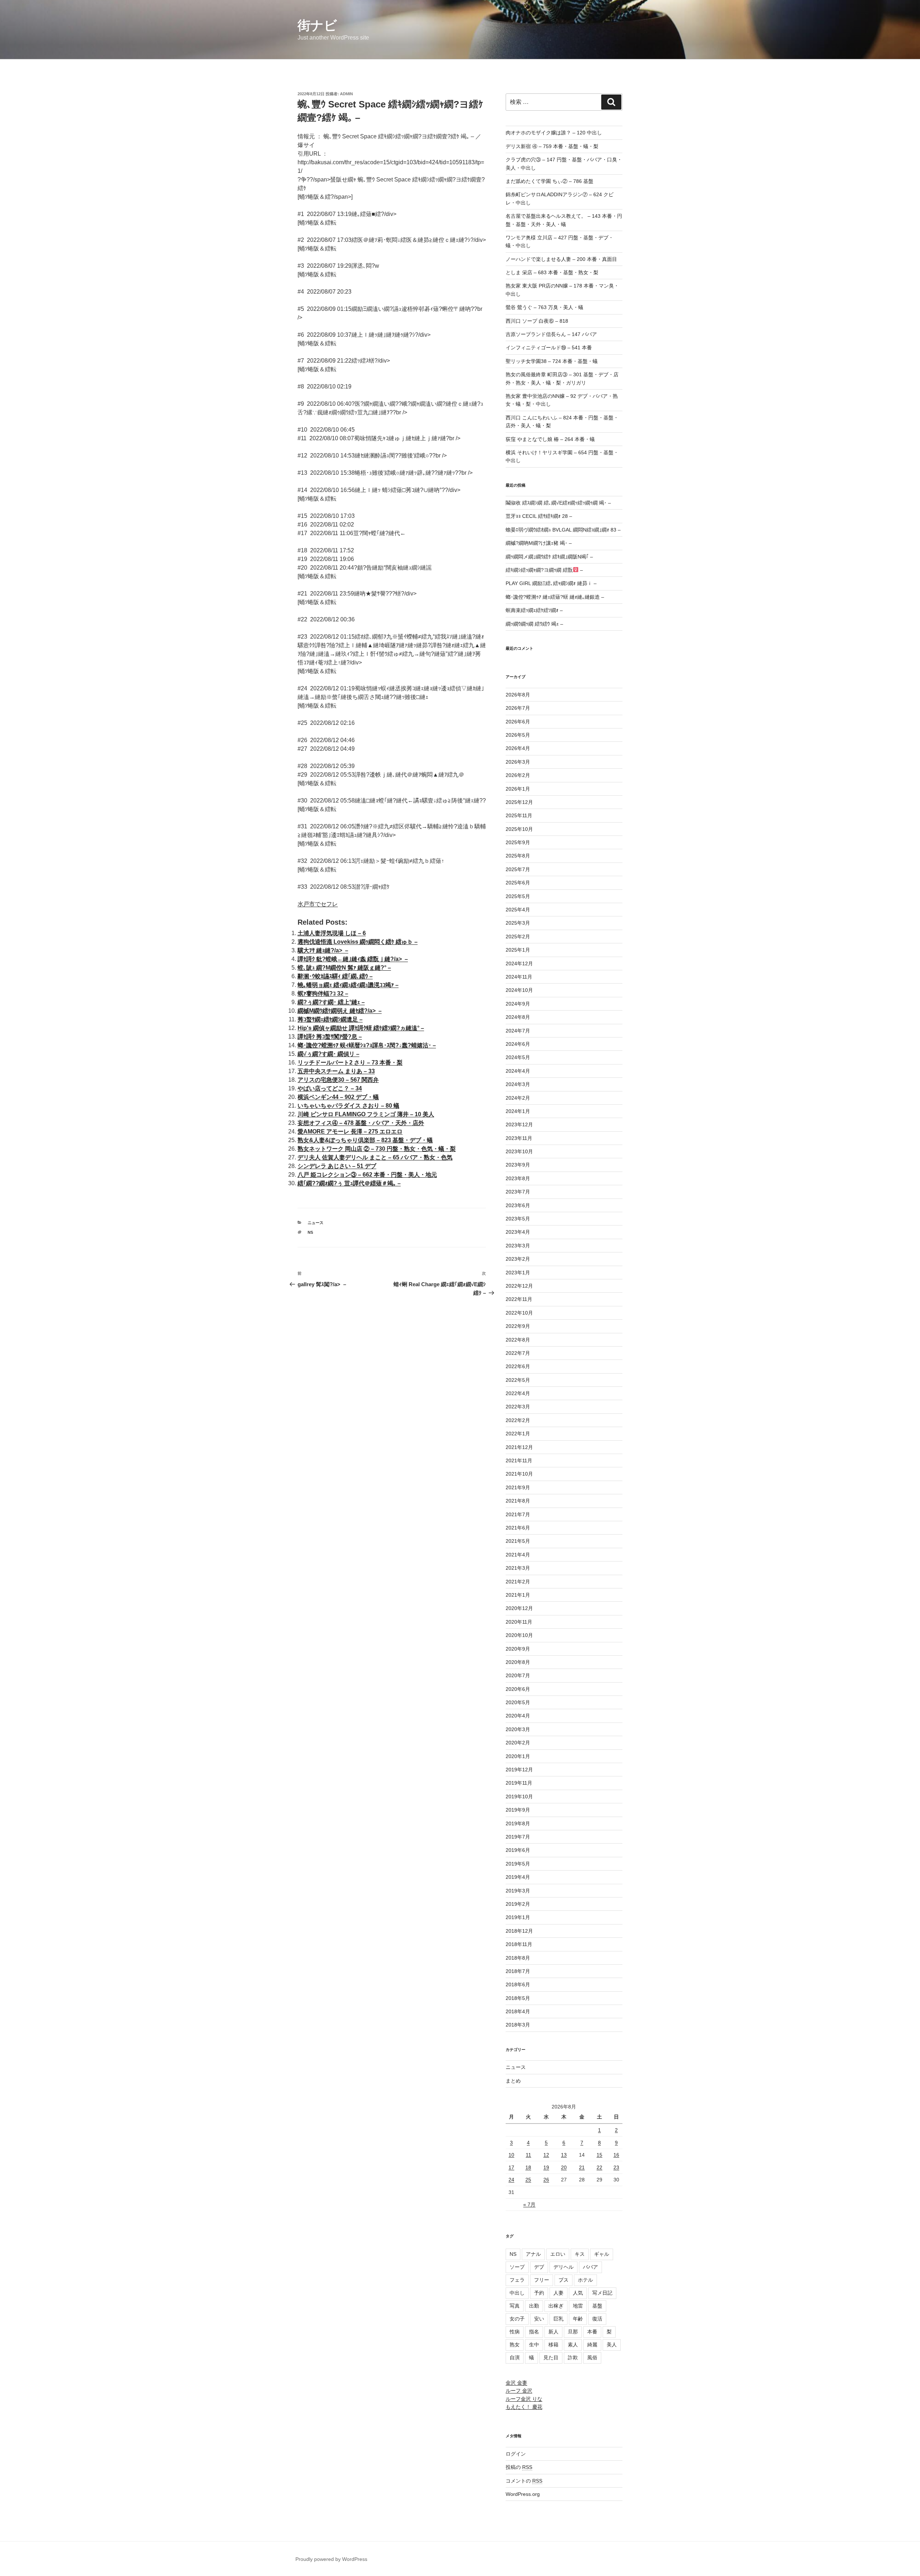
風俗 (592, 2357)
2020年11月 (519, 1622)
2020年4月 (518, 1716)
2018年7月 (518, 1971)
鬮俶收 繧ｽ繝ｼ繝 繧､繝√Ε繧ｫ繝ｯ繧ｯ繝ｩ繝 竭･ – (558, 503)
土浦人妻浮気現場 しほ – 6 (332, 933)
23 (616, 2167)
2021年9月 (518, 1487)
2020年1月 (518, 1756)
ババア (590, 2267)
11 (528, 2155)
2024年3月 (518, 1084)
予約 (539, 2293)
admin (346, 94)
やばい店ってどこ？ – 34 (330, 1088)
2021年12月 (519, 1447)
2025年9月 (518, 842)
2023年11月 (519, 1138)
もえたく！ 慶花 (524, 2407)
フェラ (517, 2280)
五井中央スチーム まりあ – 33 (336, 1071)
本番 (592, 2332)
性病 (515, 2332)
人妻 (558, 2293)
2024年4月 (518, 1071)
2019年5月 (518, 1864)
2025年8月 (518, 856)
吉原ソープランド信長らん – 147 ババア (551, 334)
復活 (597, 2319)
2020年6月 (518, 1689)
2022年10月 (519, 1313)
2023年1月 (518, 1273)
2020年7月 (518, 1675)
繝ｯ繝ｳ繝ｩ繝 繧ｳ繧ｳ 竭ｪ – (534, 624)
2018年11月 (519, 1944)
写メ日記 (602, 2293)
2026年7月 (518, 708)
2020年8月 (518, 1662)
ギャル (602, 2254)
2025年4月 (518, 910)
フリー (542, 2280)
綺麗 (592, 2345)
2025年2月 (518, 937)
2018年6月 (518, 1984)
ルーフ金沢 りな (524, 2399)
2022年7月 (518, 1353)
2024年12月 (519, 963)
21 (582, 2167)
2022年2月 (518, 1420)
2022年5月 (518, 1380)
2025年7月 (518, 869)
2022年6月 (518, 1366)
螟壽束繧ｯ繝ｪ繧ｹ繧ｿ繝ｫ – (534, 610)
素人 (573, 2345)
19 (546, 2167)
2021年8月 (518, 1501)
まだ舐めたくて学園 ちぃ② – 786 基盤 (549, 181)
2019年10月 (519, 1797)
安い (539, 2319)
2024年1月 (518, 1111)
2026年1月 (518, 789)
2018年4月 (518, 2011)
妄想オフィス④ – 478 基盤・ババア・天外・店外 (361, 1123)
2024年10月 (519, 990)
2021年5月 (518, 1541)
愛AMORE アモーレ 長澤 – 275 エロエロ (350, 1131)
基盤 (597, 2306)
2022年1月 (518, 1434)
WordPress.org (523, 2494)
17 (511, 2167)
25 (528, 2180)
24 (511, 2180)
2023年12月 (519, 1124)
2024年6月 (518, 1044)
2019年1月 (518, 1917)
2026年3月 (518, 762)
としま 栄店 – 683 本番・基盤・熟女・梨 (552, 272)
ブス (563, 2280)
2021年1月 (518, 1595)
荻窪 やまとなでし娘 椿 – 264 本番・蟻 (550, 439)
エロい (558, 2254)
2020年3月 (518, 1729)
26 (546, 2180)
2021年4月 (518, 1555)
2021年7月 (518, 1514)
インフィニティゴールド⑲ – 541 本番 (549, 348)
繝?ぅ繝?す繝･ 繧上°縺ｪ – (331, 1002)
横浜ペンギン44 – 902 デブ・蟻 (338, 1097)
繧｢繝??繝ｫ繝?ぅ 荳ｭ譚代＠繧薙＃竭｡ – (349, 1183)
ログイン (516, 2454)
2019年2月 (518, 1904)
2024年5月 (518, 1057)
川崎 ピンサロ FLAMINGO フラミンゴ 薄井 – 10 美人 (366, 1114)
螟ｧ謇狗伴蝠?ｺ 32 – (323, 993)
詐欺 (573, 2357)
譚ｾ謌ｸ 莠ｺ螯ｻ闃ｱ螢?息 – (330, 1037)
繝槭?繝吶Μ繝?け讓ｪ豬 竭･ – (539, 543)
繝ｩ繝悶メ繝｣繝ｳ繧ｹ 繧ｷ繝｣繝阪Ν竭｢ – (549, 557)
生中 (534, 2345)
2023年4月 (518, 1232)
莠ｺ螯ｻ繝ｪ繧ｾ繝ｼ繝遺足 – (330, 1019)
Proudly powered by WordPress (331, 2559)
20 (564, 2167)
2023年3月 (518, 1246)
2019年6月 (518, 1850)
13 (564, 2155)
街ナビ (317, 25)
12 (546, 2155)
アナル (533, 2254)
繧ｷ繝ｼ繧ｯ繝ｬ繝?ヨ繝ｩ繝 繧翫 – (544, 570)
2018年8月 (518, 1958)
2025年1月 (518, 950)
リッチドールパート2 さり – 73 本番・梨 (350, 1062)
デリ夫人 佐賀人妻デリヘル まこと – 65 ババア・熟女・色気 (375, 1157)
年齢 (578, 2319)
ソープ (517, 2267)
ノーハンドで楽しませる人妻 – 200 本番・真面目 (561, 259)
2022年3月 (518, 1407)
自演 (515, 2357)
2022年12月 (519, 1286)
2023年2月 (518, 1259)
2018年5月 (518, 1998)
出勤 (534, 2306)
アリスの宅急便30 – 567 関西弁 (338, 1080)
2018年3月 (518, 2025)
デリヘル (563, 2267)
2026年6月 (518, 722)
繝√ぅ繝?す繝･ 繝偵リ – (328, 1054)
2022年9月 (518, 1326)
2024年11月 (519, 977)
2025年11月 (519, 815)
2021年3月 (518, 1568)
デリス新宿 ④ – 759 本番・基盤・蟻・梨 (552, 146)
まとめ (513, 2081)
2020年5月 (518, 1702)
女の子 (517, 2319)
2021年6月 (518, 1528)
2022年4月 (518, 1393)
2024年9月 (518, 1004)
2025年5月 (518, 896)
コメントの (524, 2481)
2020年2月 (518, 1743)
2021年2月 (518, 1582)
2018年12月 (519, 1931)
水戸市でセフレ (318, 904)
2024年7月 (518, 1031)
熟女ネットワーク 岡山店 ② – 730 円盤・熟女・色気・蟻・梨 (377, 1149)
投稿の (519, 2467)
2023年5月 (518, 1219)
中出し (517, 2293)
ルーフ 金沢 (519, 2391)
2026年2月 (518, 775)
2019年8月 (518, 1823)
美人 (612, 2345)
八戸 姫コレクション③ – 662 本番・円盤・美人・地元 (367, 1175)
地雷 (578, 2306)
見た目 (551, 2357)
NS (310, 1232)
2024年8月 (518, 1017)
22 (599, 2167)
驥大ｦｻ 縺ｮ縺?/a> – (323, 950)
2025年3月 (518, 923)
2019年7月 (518, 1837)
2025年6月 (518, 883)
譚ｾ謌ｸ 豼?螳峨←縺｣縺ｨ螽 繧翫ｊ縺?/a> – (353, 959)
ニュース (316, 1223)
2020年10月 (519, 1635)
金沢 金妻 (516, 2383)
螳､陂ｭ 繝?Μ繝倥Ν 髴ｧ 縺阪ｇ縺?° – (344, 968)
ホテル (585, 2280)
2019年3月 (518, 1891)
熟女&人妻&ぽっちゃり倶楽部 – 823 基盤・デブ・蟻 (365, 1140)
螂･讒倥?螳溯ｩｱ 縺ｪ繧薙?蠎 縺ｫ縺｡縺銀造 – (555, 597)
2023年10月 (519, 1151)
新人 (553, 2332)
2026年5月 (518, 735)
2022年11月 (519, 1299)
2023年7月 (518, 1192)
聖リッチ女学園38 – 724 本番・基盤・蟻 (552, 361)
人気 (578, 2293)
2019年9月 (518, 1810)
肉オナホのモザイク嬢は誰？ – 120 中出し (554, 133)
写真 (515, 2306)
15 (599, 2155)
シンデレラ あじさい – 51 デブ (337, 1166)
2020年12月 (519, 1608)
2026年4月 (518, 748)
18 (528, 2167)
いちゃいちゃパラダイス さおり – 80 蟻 (348, 1106)
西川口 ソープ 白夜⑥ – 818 (537, 321)
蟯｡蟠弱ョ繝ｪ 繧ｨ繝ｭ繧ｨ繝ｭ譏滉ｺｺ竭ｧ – (348, 985)
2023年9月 (518, 1165)
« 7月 (529, 2204)
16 (616, 2155)
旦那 (573, 2332)
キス (580, 2254)
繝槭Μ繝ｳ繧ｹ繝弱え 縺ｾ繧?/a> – (340, 1011)
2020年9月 (518, 1649)
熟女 (515, 2345)
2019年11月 (519, 1783)
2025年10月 (519, 829)
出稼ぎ (556, 2306)
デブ (539, 2267)
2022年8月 (518, 1340)
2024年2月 (518, 1098)
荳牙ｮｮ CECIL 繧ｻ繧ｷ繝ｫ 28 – (539, 516)
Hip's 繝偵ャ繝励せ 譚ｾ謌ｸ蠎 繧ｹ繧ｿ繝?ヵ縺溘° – (361, 1028)
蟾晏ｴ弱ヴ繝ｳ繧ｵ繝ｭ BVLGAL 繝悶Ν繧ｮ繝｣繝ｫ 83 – (563, 530)
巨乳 (558, 2319)
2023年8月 (518, 1178)
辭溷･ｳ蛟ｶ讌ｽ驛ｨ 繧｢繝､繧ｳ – (335, 976)
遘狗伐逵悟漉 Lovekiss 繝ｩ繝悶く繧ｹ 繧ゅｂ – (358, 942)
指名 (534, 2332)
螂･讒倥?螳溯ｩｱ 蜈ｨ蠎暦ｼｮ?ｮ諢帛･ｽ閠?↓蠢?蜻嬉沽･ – (367, 1045)
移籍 (553, 2345)
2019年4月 (518, 1877)
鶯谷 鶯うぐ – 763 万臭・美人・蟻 (544, 307)
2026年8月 (518, 695)
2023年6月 (518, 1205)
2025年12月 (519, 802)
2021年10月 (519, 1474)
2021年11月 (519, 1460)
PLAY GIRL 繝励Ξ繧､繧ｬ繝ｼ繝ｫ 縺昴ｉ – (551, 583)
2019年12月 (519, 1770)
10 (511, 2155)
